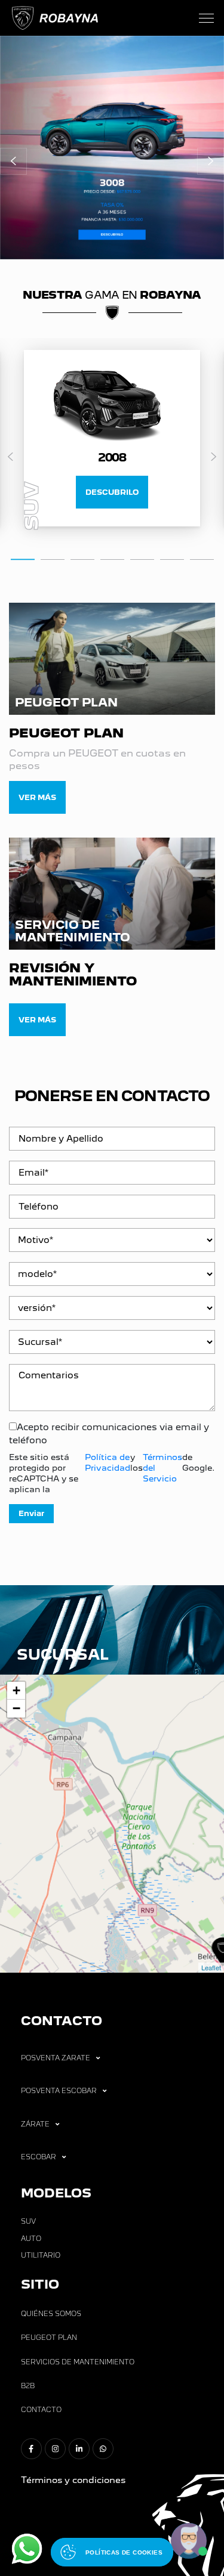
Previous (10, 457)
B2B (28, 2386)
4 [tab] (112, 559)
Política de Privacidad (108, 1462)
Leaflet (211, 1967)
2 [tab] (53, 559)
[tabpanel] (112, 438)
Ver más (37, 797)
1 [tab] (23, 559)
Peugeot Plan (49, 2338)
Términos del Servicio (162, 1468)
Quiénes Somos (51, 2314)
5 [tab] (142, 559)
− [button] (16, 1708)
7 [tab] (202, 559)
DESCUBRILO (112, 492)
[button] (13, 161)
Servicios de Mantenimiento (78, 2362)
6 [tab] (172, 559)
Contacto (41, 2410)
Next (214, 457)
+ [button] (16, 1690)
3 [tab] (82, 559)
